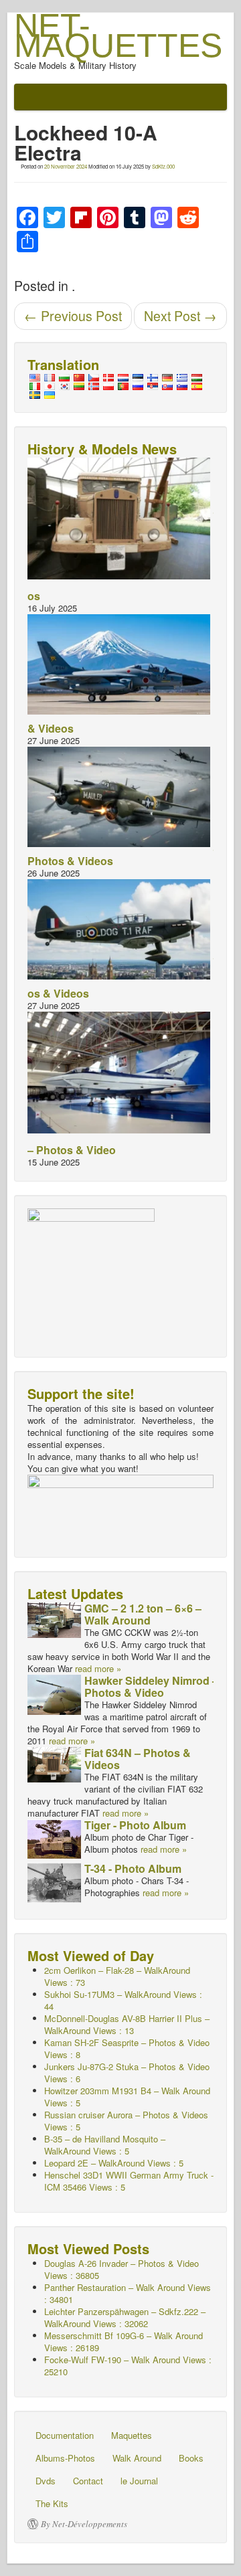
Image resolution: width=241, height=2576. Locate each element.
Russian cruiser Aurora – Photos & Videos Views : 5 (126, 2121)
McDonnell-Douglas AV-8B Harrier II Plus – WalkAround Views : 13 (127, 2024)
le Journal (139, 2481)
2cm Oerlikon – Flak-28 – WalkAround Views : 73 (117, 1976)
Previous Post (73, 316)
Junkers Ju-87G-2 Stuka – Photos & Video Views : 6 (127, 2073)
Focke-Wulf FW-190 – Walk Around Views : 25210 (128, 2366)
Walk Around (137, 2458)
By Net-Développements (84, 2524)
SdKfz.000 (163, 166)
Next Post (180, 316)
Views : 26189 (124, 2341)
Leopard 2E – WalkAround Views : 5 (114, 2163)
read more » (98, 1668)
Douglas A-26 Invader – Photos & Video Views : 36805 (122, 2269)
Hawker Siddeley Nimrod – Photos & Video (151, 1686)
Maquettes (132, 2435)
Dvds (46, 2481)
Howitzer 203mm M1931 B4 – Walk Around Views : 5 (127, 2097)
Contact (88, 2481)
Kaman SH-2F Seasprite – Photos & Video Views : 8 (127, 2048)
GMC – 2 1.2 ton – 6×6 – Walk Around (143, 1614)
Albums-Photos (65, 2458)
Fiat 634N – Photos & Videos (138, 1759)
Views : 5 (129, 2181)
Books (191, 2458)
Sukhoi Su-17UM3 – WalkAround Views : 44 (123, 2000)
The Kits (52, 2503)
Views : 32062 (125, 2317)
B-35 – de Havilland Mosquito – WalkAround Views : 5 (105, 2145)
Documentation (65, 2435)
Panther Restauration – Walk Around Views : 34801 (128, 2293)
